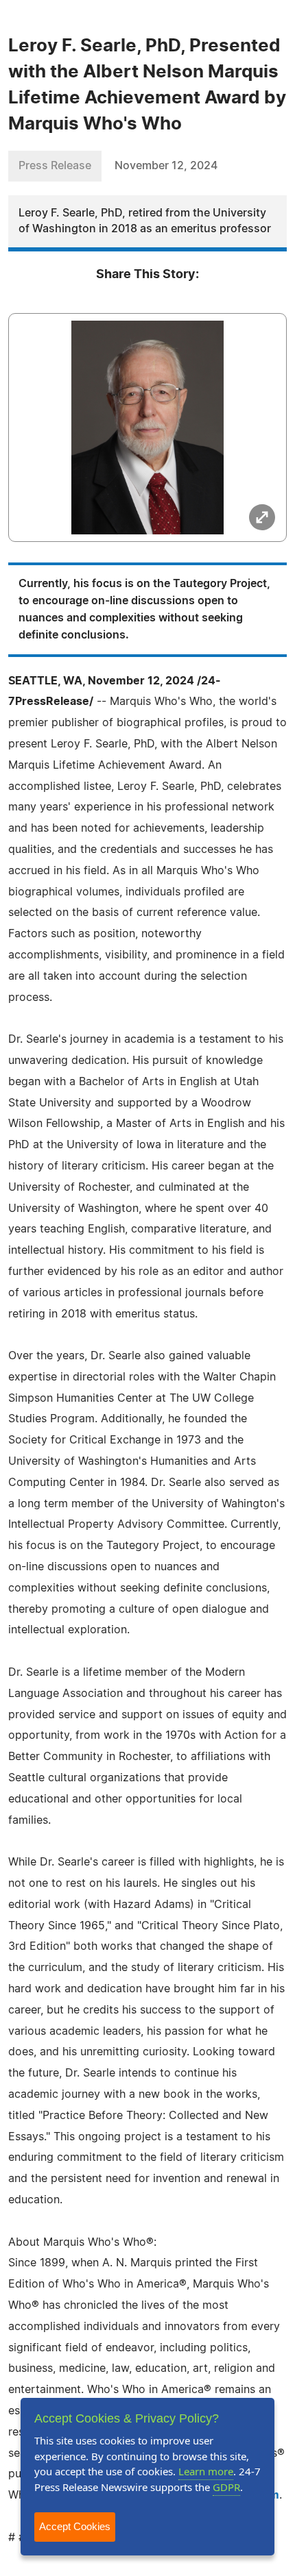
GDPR (226, 2487)
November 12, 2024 (166, 166)
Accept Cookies (75, 2526)
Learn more (206, 2471)
